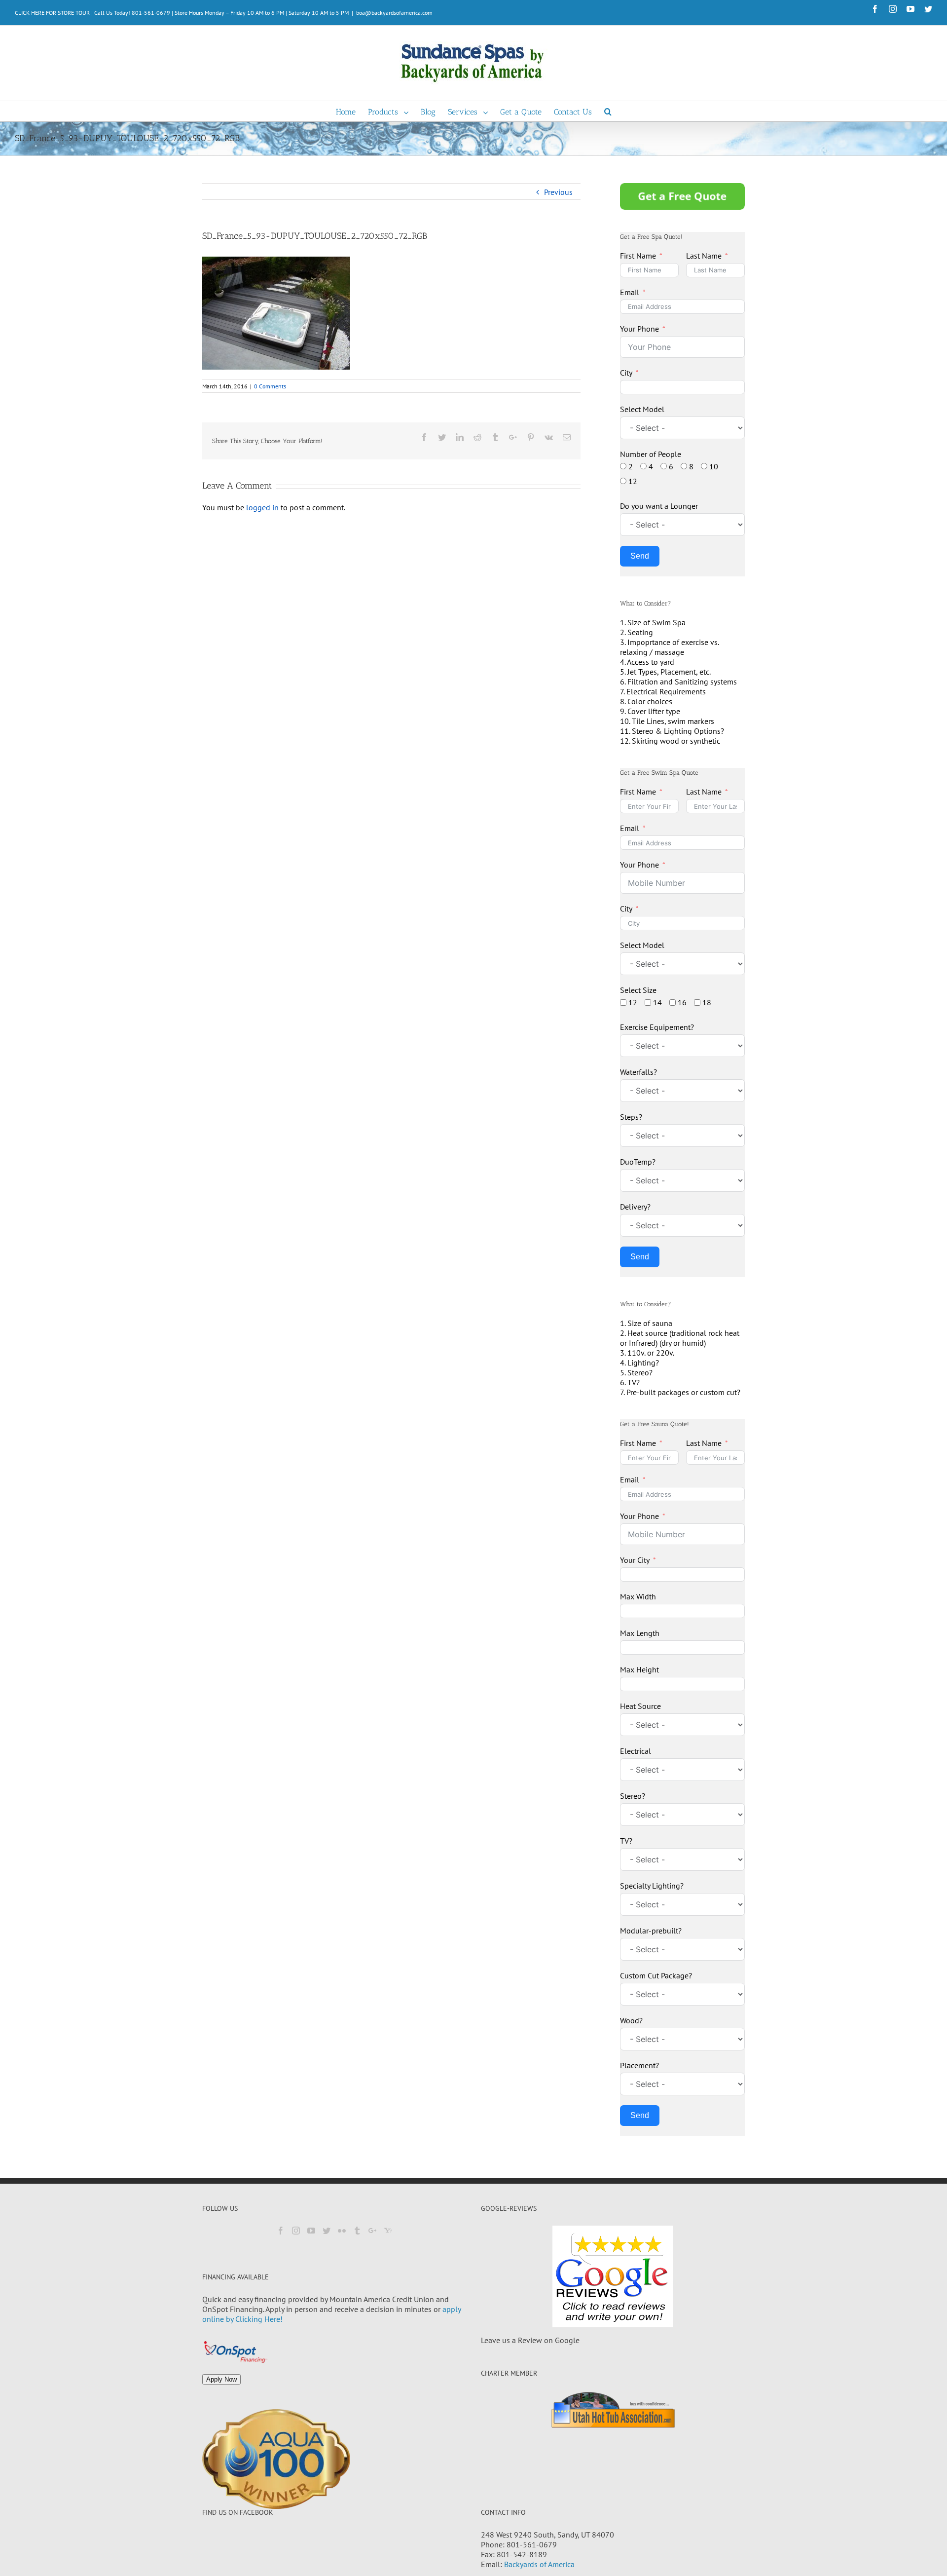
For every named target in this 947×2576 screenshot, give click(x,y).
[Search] (608, 111)
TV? (626, 1841)
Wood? (631, 2020)
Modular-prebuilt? (651, 1931)
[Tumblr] (357, 2231)
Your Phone (639, 329)
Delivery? (635, 1207)
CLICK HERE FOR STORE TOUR (52, 13)
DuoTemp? (638, 1162)
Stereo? (633, 1796)
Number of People (651, 454)
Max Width (638, 1596)
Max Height (639, 1669)
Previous (558, 192)
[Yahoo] (388, 2231)
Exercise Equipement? (657, 1027)
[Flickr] (342, 2231)
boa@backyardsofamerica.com (394, 13)
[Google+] (372, 2231)
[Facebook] (281, 2231)
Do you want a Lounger (659, 506)
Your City (635, 1560)
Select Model (642, 409)
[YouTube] (311, 2231)
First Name (638, 256)
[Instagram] (296, 2231)
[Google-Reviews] (613, 2276)
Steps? (631, 1117)
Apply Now (221, 2379)
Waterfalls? (638, 1072)
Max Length (640, 1633)
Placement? (639, 2065)
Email (630, 292)
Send (640, 556)
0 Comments (270, 386)
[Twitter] (327, 2231)
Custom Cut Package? (656, 1975)
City (626, 373)
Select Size (638, 990)
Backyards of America (539, 2564)
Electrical (636, 1751)
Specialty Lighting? (652, 1886)
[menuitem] (352, 111)
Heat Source (640, 1706)
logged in (262, 507)
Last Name (704, 256)
